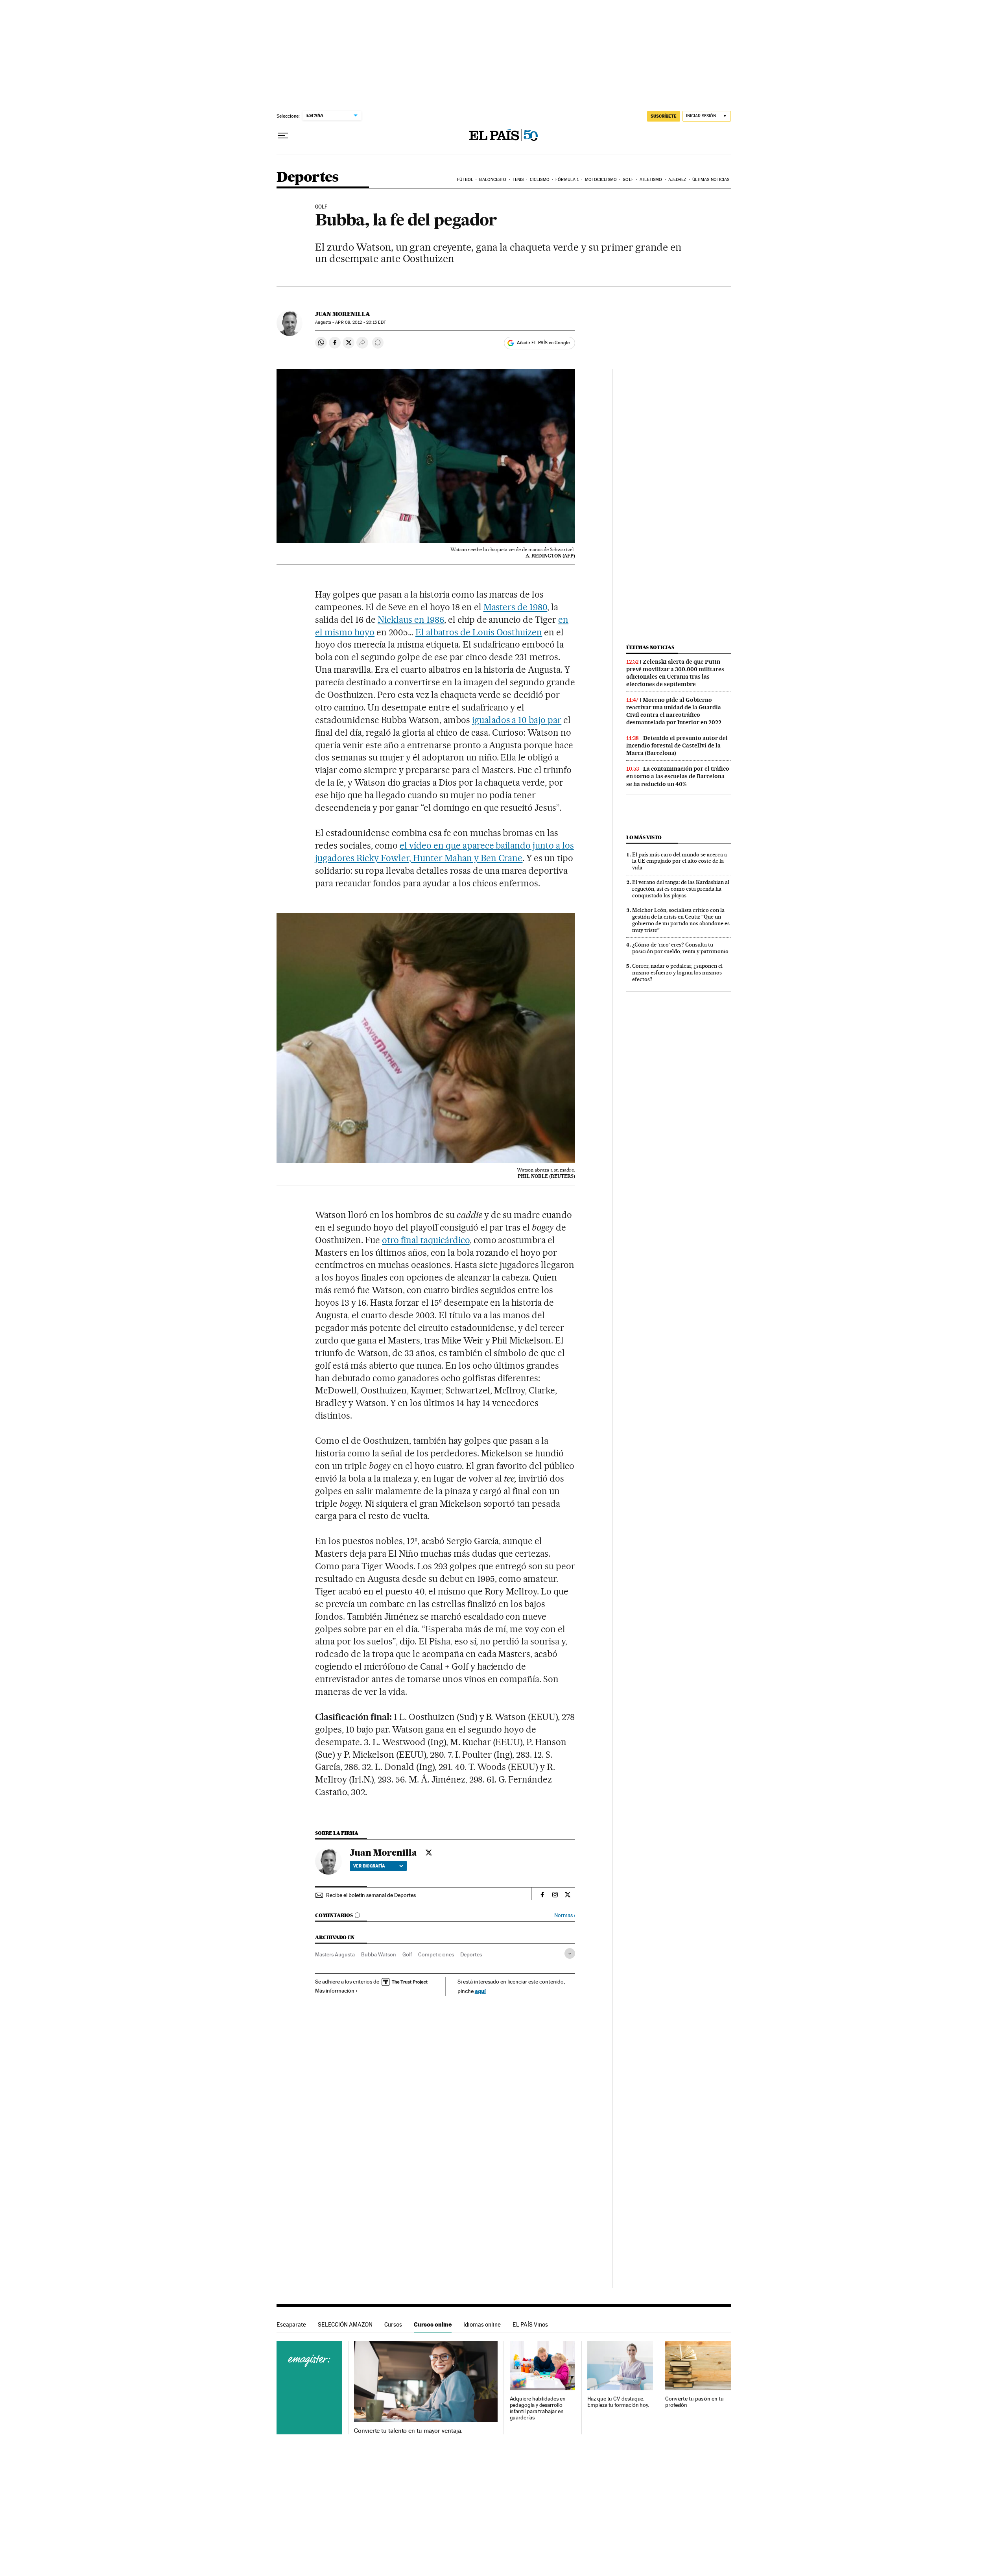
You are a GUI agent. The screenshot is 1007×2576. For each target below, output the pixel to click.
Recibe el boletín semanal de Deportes (371, 1895)
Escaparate (291, 2324)
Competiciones (436, 1954)
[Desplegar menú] (283, 136)
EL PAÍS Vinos (530, 2324)
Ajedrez (677, 180)
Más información (335, 1991)
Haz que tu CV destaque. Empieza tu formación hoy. (618, 2402)
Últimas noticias (711, 180)
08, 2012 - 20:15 (360, 322)
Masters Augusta (335, 1954)
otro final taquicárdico (426, 1240)
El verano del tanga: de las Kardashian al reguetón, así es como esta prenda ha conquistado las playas (681, 889)
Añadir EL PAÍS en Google (543, 343)
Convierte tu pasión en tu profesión (694, 2402)
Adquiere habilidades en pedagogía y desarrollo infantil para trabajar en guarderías (538, 2408)
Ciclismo (540, 180)
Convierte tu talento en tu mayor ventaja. (408, 2431)
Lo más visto (644, 837)
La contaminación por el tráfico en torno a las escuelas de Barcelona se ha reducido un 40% (678, 776)
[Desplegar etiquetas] (570, 1953)
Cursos (393, 2324)
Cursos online (433, 2324)
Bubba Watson (379, 1954)
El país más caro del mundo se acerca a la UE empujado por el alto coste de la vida (680, 861)
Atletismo (651, 180)
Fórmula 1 (567, 180)
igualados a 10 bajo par (517, 720)
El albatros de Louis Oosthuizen (479, 632)
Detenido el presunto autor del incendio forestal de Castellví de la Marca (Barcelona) (677, 745)
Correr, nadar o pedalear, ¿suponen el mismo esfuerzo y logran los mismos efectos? (677, 972)
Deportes (308, 178)
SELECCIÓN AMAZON (345, 2324)
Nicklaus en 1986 (411, 620)
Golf (628, 180)
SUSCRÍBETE (664, 116)
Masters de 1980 (515, 607)
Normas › (565, 1915)
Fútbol (465, 180)
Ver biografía (369, 1866)
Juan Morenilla (343, 314)
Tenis (518, 180)
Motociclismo (601, 180)
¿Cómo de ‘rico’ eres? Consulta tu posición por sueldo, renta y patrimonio (680, 948)
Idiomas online (482, 2324)
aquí (480, 1991)
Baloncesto (493, 180)
